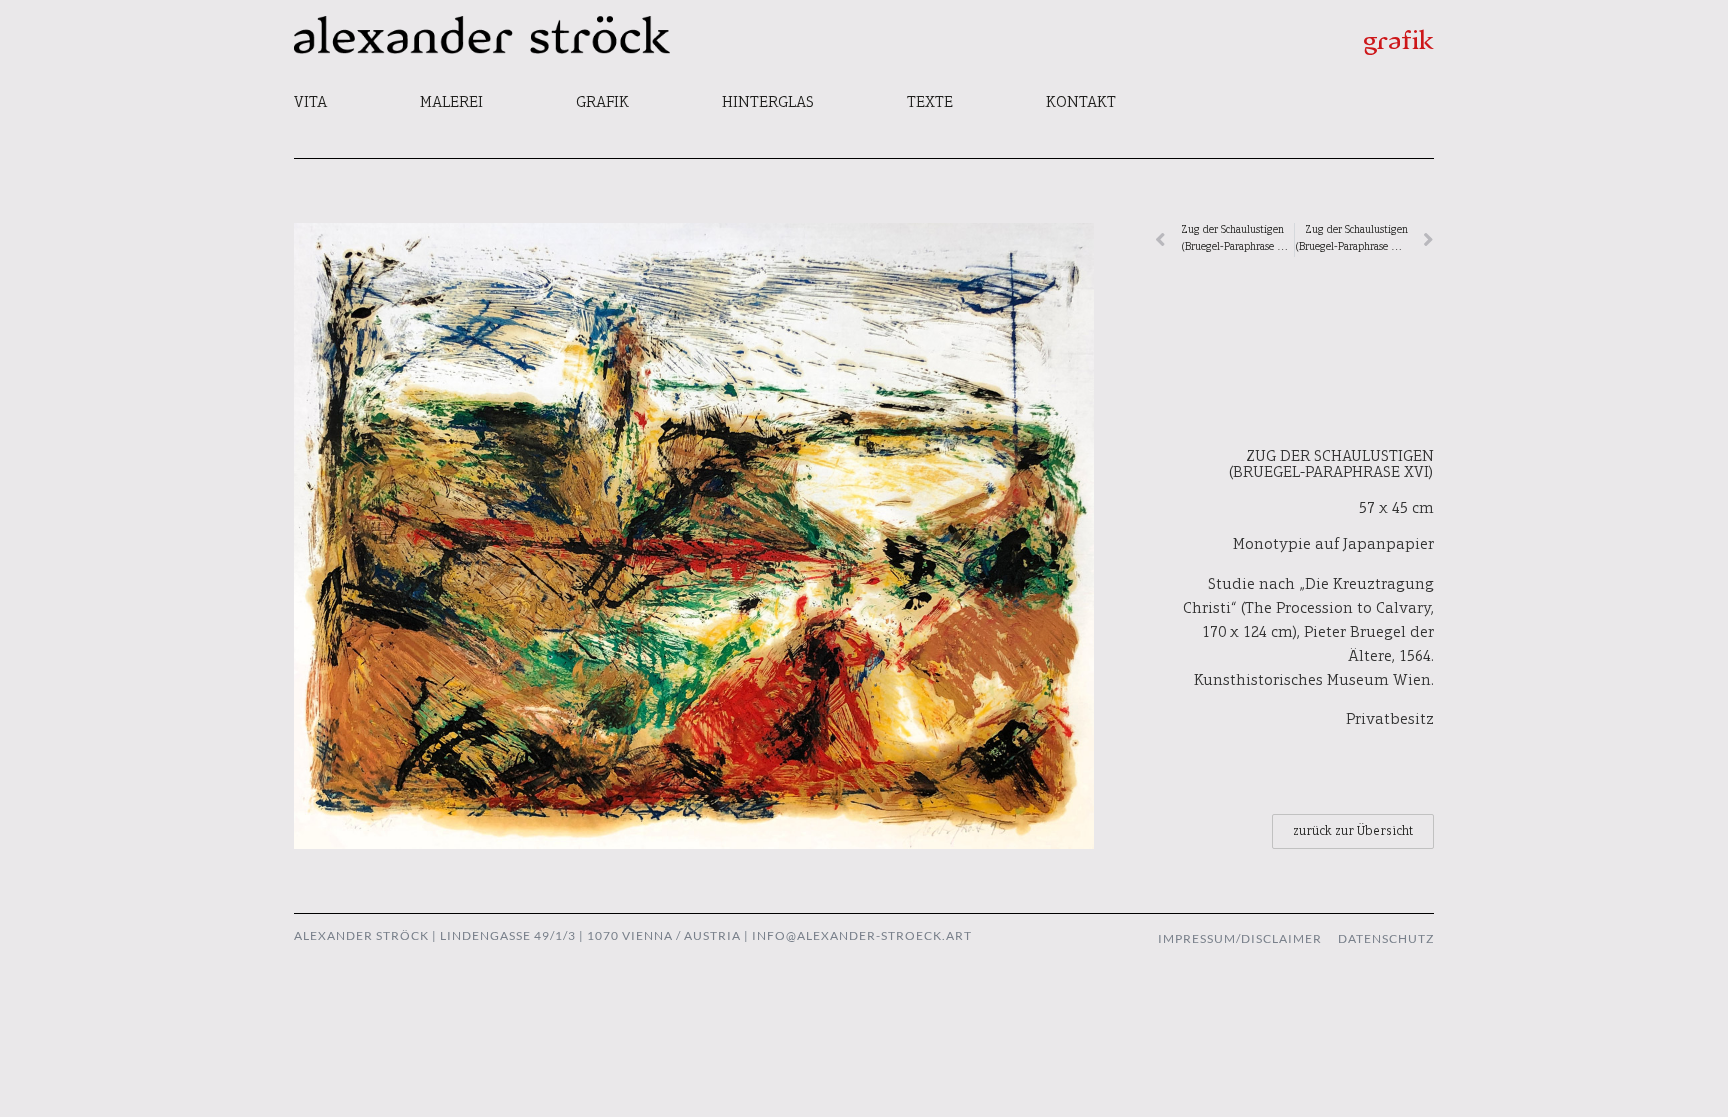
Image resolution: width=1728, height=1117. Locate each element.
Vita (310, 103)
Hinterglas (768, 103)
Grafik (602, 103)
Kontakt (1081, 103)
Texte (930, 103)
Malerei (451, 103)
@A (796, 935)
